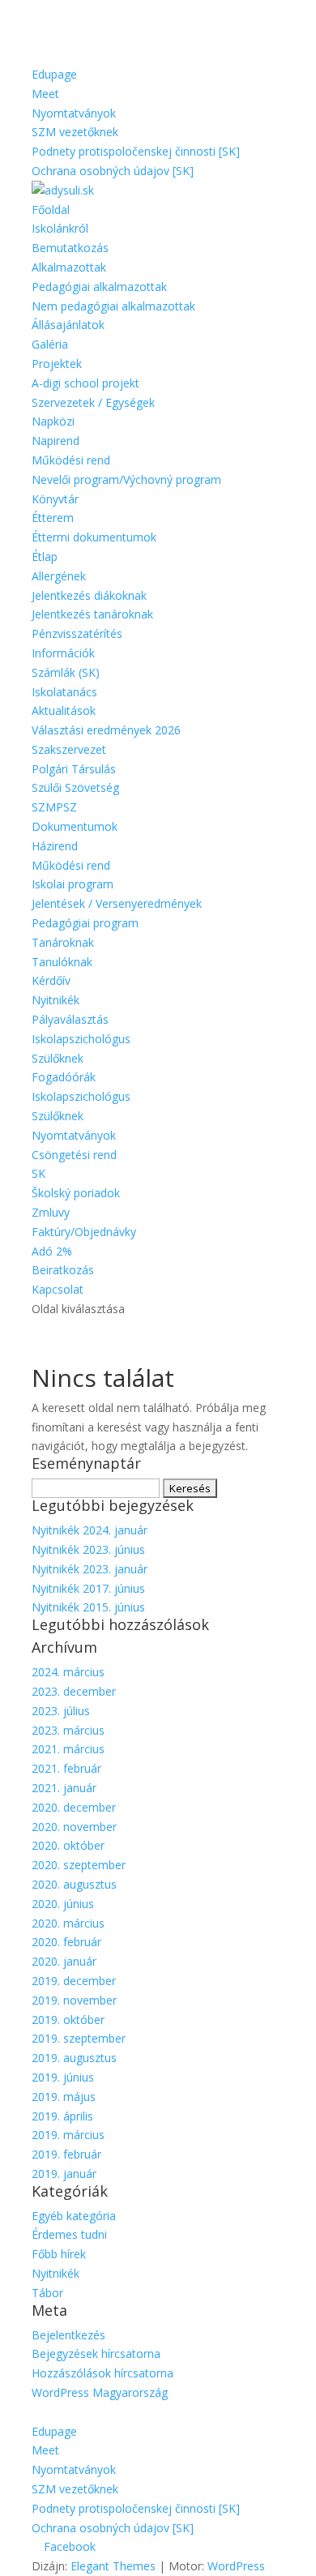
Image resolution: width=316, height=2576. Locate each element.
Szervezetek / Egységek (93, 402)
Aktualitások (64, 710)
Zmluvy (51, 1212)
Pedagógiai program (85, 923)
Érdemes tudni (69, 2234)
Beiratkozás (63, 1270)
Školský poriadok (76, 1193)
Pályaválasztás (70, 1019)
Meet (45, 94)
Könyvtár (55, 499)
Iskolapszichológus (81, 1039)
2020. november (74, 1827)
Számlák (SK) (66, 672)
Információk (63, 653)
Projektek (57, 364)
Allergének (59, 576)
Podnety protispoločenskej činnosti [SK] (136, 151)
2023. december (74, 1691)
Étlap (45, 556)
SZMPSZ (54, 807)
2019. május (64, 2097)
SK (38, 1173)
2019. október (68, 2020)
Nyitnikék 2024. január (90, 1530)
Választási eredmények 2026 (106, 730)
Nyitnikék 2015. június (88, 1607)
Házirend (55, 846)
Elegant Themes (113, 2566)
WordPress (236, 2566)
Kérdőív (51, 980)
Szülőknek (58, 1058)
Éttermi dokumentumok (94, 537)
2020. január (64, 1961)
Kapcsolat (58, 1289)
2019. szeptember (79, 2038)
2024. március (68, 1672)
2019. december (74, 1981)
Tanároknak (63, 942)
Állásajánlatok (68, 325)
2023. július (61, 1711)
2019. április (62, 2116)
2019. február (66, 2154)
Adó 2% (52, 1251)
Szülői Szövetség (75, 787)
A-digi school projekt (85, 383)
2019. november (74, 2000)
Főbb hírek (59, 2254)
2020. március (68, 1923)
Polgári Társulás (74, 769)
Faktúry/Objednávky (84, 1232)
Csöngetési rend (74, 1155)
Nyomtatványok (74, 113)
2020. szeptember (79, 1865)
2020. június (63, 1904)
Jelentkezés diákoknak (89, 595)
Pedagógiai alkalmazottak (99, 287)
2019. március (68, 2135)
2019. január (64, 2174)
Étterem (53, 518)
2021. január (64, 1788)
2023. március (68, 1730)
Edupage (54, 74)
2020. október (68, 1845)
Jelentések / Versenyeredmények (117, 903)
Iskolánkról (60, 228)
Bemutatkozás (70, 248)
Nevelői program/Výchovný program (126, 479)
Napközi (53, 421)
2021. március (68, 1749)
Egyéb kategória (74, 2216)
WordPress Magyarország (100, 2392)
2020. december (74, 1807)
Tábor (47, 2293)
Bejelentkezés (68, 2335)
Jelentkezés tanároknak (92, 614)
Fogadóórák (64, 1077)
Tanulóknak (62, 962)
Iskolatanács (64, 692)
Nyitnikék (56, 1000)
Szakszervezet (69, 749)
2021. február (66, 1768)
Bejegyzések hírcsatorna (96, 2353)
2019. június (63, 2077)
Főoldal (51, 210)
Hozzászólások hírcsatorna (102, 2373)
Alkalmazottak (69, 267)
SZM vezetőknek (75, 132)
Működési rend (71, 460)
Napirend (56, 441)
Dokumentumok (75, 826)
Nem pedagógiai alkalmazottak (113, 306)
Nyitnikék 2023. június (88, 1549)
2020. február (66, 1942)
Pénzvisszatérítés (77, 633)
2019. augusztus (74, 2058)
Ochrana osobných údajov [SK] (113, 171)
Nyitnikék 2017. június (88, 1588)
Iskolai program (73, 884)
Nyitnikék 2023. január (90, 1569)
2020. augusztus (74, 1884)
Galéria (50, 344)
